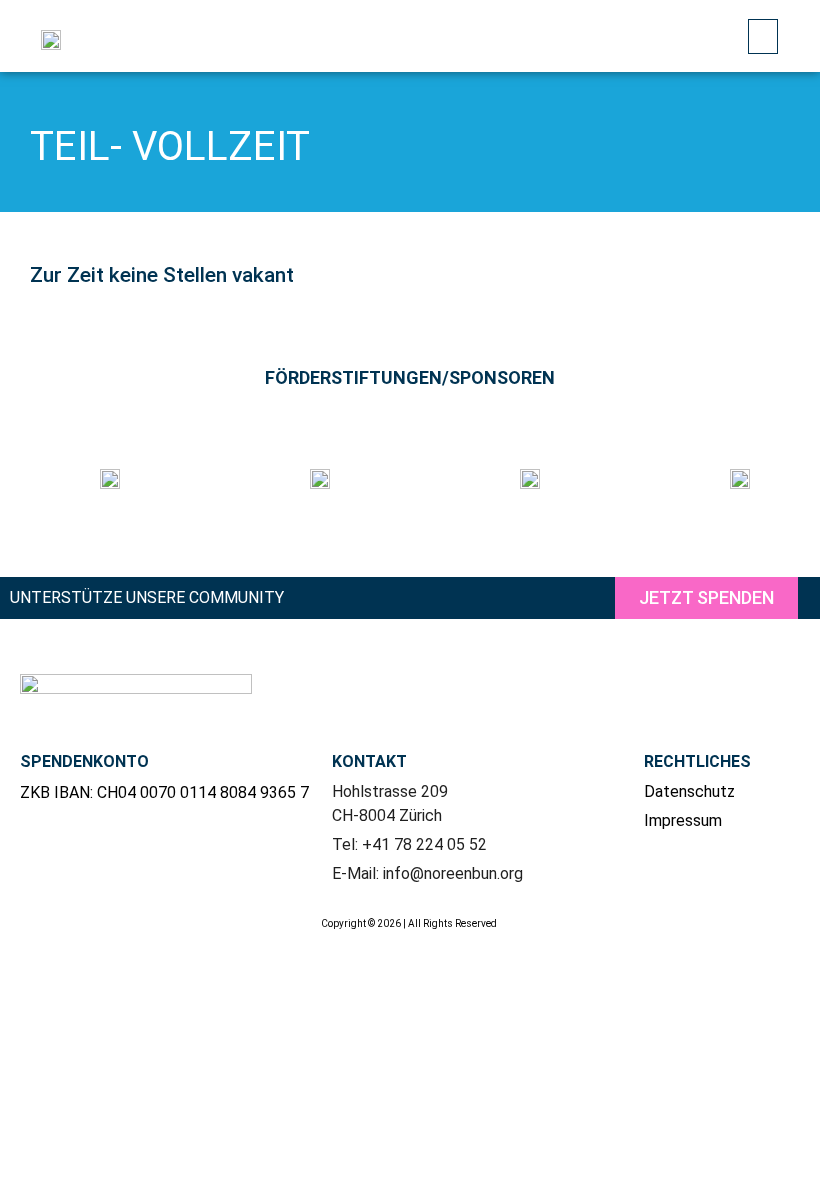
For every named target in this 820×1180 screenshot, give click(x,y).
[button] (763, 36)
